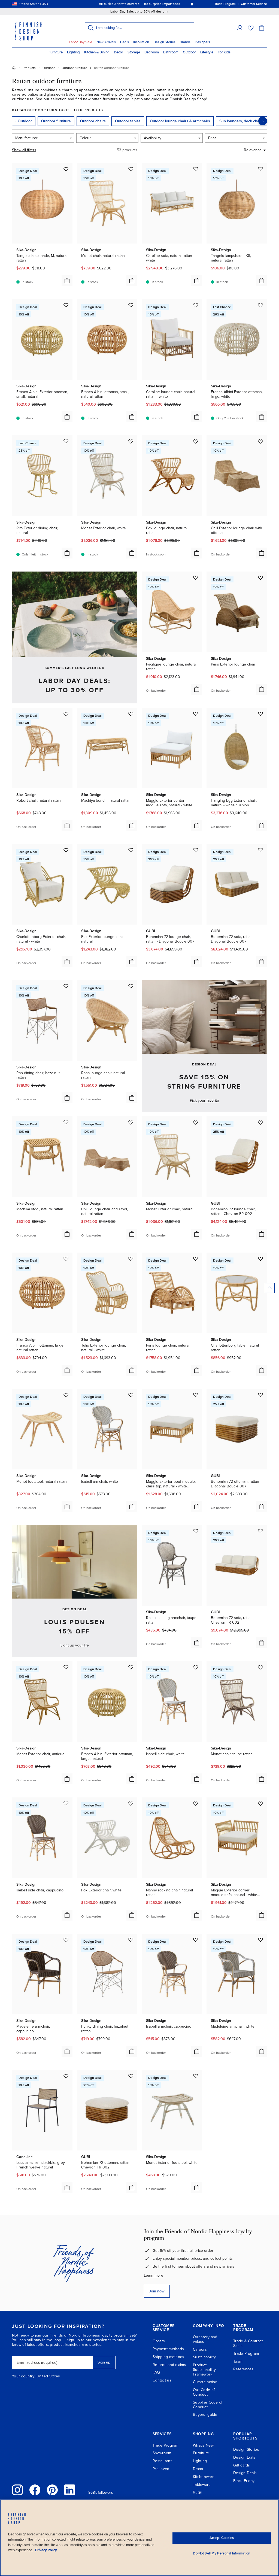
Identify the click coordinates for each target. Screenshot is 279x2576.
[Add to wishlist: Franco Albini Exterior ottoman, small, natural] (66, 305)
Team (238, 2361)
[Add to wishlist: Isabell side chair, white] (196, 1667)
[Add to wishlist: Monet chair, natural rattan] (131, 169)
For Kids (224, 52)
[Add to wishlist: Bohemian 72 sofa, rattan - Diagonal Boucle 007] (260, 850)
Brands (185, 42)
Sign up (104, 2362)
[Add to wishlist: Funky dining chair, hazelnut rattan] (131, 1940)
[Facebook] (35, 2490)
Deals (125, 42)
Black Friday (244, 2481)
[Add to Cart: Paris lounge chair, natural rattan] (197, 1370)
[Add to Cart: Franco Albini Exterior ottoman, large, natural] (132, 1779)
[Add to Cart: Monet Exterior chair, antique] (67, 1779)
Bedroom (152, 52)
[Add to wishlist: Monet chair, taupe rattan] (260, 1667)
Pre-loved (161, 2469)
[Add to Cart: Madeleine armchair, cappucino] (67, 2051)
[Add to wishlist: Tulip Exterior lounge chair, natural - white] (131, 1259)
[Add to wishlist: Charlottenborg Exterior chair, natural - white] (66, 850)
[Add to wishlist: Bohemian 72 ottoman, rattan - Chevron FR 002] (131, 2076)
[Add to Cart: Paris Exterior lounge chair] (262, 689)
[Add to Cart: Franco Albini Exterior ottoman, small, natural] (67, 417)
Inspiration (141, 42)
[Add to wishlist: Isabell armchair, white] (131, 1395)
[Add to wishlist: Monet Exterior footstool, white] (196, 2076)
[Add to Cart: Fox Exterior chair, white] (132, 1915)
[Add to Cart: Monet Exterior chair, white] (132, 553)
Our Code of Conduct (204, 2392)
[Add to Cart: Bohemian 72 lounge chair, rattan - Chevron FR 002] (262, 1234)
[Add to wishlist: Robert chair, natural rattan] (66, 714)
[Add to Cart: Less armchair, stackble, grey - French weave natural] (67, 2188)
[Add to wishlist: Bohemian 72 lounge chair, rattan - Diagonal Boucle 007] (196, 850)
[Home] (14, 68)
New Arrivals (106, 42)
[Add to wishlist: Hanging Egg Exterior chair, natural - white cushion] (260, 714)
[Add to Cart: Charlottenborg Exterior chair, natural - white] (67, 962)
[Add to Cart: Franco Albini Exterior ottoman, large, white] (262, 417)
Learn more (154, 2275)
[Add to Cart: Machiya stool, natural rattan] (67, 1234)
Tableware (202, 2485)
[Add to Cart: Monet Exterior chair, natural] (197, 1234)
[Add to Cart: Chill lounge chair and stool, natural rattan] (132, 1234)
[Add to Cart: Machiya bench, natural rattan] (132, 825)
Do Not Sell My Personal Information (222, 2553)
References (243, 2369)
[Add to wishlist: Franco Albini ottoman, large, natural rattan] (66, 1259)
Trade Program (246, 2354)
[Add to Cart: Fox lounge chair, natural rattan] (197, 553)
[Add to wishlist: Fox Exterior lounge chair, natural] (131, 850)
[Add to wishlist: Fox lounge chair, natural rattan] (196, 441)
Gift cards (242, 2465)
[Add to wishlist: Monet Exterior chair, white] (131, 441)
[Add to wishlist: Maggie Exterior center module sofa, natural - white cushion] (196, 714)
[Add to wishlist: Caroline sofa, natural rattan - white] (196, 169)
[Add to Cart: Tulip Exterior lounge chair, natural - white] (132, 1370)
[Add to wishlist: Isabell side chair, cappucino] (66, 1803)
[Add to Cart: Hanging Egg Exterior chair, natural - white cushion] (262, 825)
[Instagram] (17, 2490)
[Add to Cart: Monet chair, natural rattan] (132, 281)
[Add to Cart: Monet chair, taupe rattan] (262, 1779)
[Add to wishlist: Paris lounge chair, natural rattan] (196, 1259)
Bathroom (171, 52)
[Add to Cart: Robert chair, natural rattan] (67, 825)
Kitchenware (204, 2477)
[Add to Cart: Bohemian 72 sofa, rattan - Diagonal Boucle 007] (262, 962)
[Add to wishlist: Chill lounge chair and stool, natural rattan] (131, 1122)
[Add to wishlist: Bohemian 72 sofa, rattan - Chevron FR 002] (260, 1531)
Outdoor (189, 52)
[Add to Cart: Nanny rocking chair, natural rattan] (197, 1915)
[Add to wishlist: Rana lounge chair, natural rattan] (131, 986)
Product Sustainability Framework (204, 2370)
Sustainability (204, 2357)
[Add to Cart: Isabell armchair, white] (132, 1506)
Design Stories (164, 42)
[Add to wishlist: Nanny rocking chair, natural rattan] (196, 1803)
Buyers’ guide (205, 2415)
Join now (157, 2291)
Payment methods (168, 2349)
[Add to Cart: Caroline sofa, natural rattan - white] (197, 281)
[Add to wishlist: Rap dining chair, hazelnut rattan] (66, 986)
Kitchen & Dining (97, 52)
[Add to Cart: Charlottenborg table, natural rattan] (262, 1370)
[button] (240, 28)
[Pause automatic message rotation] (192, 4)
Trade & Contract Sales (248, 2343)
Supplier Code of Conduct (208, 2405)
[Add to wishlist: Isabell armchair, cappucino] (196, 1940)
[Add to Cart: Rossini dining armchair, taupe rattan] (197, 1643)
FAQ (156, 2372)
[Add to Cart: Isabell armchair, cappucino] (197, 2051)
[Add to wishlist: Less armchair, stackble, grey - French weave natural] (66, 2076)
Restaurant (162, 2461)
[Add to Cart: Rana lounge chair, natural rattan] (132, 1098)
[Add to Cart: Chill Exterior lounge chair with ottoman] (262, 553)
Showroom (162, 2453)
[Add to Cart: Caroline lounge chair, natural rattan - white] (197, 417)
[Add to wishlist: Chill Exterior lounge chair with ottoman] (260, 441)
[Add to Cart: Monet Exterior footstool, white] (197, 2188)
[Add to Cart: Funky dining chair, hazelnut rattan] (132, 2051)
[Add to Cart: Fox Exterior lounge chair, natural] (132, 962)
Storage (134, 52)
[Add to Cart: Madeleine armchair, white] (262, 2051)
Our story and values (205, 2339)
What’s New (203, 2445)
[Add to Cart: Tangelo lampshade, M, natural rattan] (67, 281)
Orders (159, 2341)
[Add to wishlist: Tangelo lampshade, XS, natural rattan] (260, 169)
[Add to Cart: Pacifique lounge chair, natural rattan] (197, 689)
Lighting (73, 52)
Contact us (162, 2380)
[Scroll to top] (270, 1288)
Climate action (205, 2382)
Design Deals (245, 2473)
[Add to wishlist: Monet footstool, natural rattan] (66, 1395)
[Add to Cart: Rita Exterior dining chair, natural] (67, 553)
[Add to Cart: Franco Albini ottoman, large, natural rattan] (67, 1370)
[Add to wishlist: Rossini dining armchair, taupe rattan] (196, 1531)
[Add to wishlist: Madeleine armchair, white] (260, 1940)
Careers (200, 2349)
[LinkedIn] (70, 2490)
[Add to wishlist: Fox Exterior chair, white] (131, 1803)
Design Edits (244, 2457)
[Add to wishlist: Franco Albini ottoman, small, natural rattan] (131, 305)
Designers (202, 42)
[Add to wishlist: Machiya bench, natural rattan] (131, 714)
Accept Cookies (222, 2538)
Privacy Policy (46, 2550)
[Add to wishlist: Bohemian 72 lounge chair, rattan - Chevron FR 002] (260, 1122)
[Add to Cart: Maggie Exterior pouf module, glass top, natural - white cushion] (197, 1506)
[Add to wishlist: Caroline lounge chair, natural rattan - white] (196, 305)
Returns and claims (169, 2365)
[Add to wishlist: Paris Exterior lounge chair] (260, 578)
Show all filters (24, 150)
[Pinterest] (52, 2490)
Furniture (56, 52)
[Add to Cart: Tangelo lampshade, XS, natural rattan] (262, 281)
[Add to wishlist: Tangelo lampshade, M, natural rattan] (66, 169)
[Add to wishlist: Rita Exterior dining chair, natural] (66, 441)
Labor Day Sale (81, 42)
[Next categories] (263, 121)
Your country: (24, 2376)
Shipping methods (168, 2357)
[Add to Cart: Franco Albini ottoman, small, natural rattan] (132, 417)
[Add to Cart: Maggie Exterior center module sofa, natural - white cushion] (197, 825)
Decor (119, 52)
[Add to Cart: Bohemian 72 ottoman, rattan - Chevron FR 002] (132, 2188)
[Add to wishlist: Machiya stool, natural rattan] (66, 1122)
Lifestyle (207, 52)
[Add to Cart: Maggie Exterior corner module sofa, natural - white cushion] (262, 1915)
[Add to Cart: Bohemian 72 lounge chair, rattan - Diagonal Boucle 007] (197, 962)
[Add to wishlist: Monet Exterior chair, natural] (196, 1122)
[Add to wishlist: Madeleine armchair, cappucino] (66, 1940)
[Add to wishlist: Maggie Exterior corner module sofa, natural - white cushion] (260, 1803)
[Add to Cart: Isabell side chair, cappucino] (67, 1915)
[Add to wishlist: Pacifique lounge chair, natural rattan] (196, 578)
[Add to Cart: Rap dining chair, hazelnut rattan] (67, 1098)
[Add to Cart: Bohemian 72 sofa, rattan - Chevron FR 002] (262, 1643)
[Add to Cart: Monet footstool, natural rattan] (67, 1506)
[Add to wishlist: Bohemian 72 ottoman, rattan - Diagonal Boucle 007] (260, 1395)
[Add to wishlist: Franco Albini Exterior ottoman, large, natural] (131, 1667)
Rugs (197, 2492)
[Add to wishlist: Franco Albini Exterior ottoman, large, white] (260, 305)
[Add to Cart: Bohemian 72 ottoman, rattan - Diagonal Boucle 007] (262, 1506)
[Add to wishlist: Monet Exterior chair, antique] (66, 1667)
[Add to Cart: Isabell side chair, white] (197, 1779)
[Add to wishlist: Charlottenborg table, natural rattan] (260, 1259)
